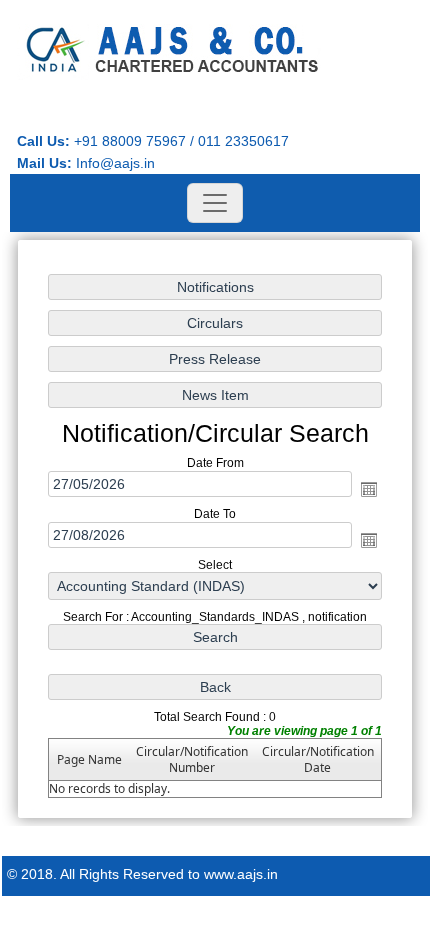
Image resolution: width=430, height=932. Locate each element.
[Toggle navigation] (215, 203)
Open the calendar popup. (369, 489)
